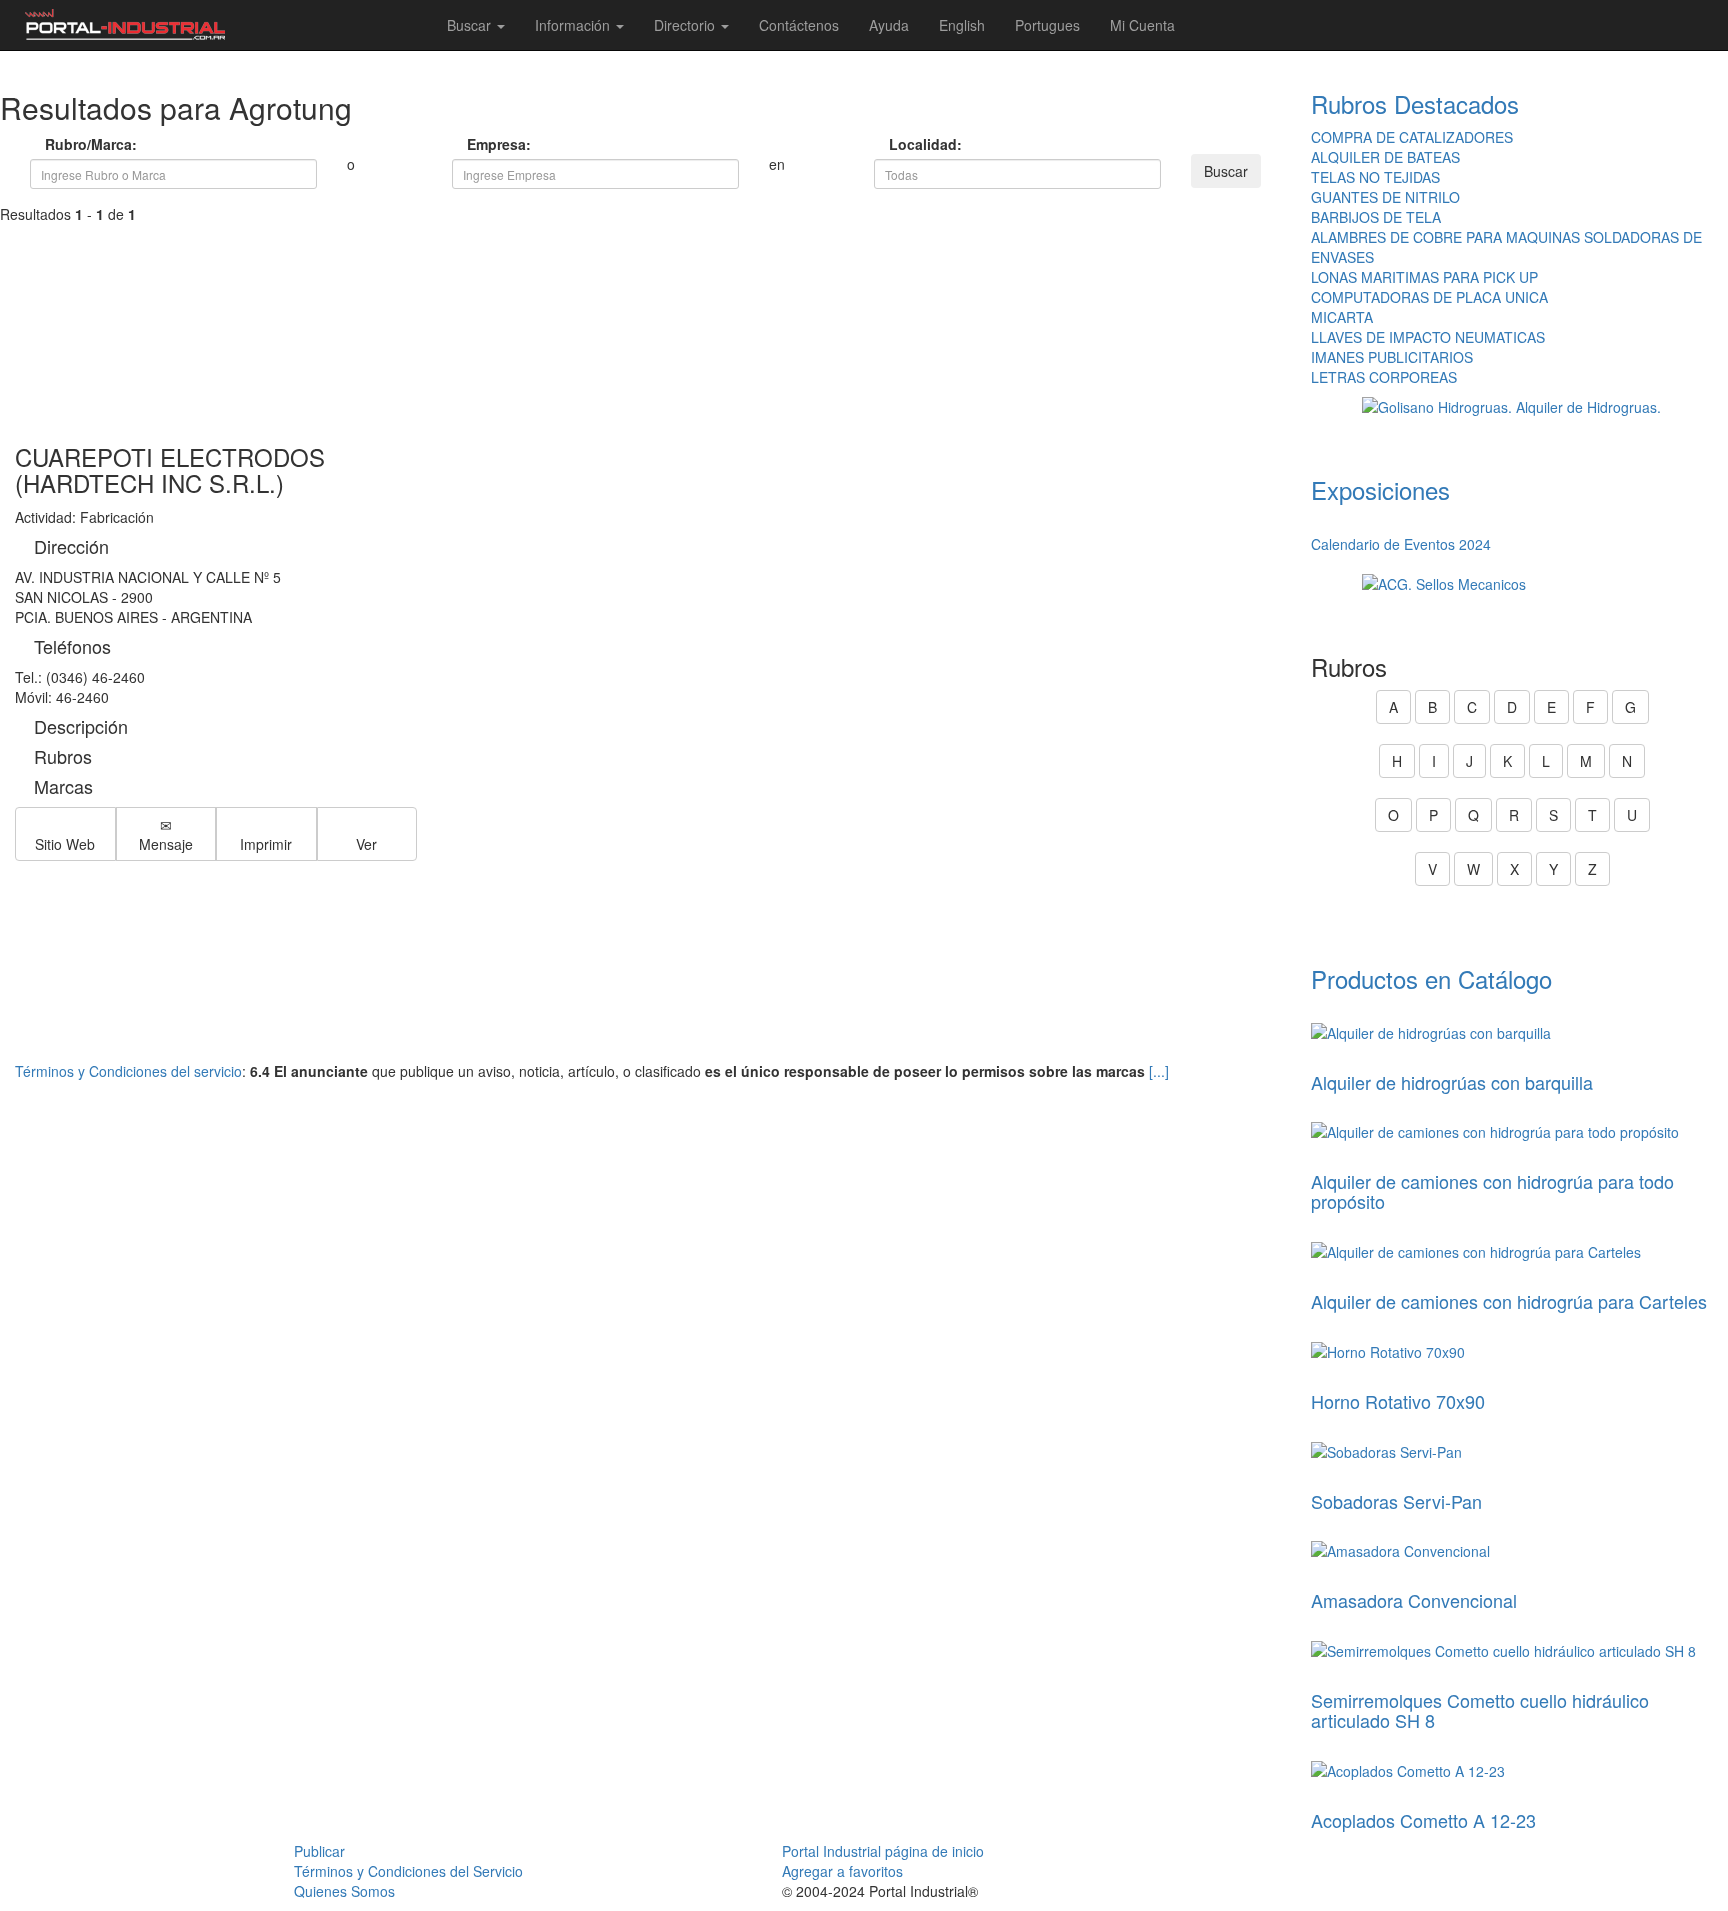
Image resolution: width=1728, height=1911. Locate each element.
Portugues (1047, 25)
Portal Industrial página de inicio (883, 1851)
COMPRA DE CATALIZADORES (1412, 137)
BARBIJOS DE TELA (1376, 217)
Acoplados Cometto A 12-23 (1423, 1820)
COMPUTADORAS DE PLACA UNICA (1429, 297)
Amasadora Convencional (1414, 1600)
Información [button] (574, 25)
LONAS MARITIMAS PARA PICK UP (1424, 277)
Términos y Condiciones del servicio (128, 1071)
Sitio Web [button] (65, 844)
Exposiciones (1380, 489)
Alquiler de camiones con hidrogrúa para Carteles (1509, 1301)
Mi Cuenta (1142, 25)
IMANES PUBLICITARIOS (1392, 357)
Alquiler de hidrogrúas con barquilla (1452, 1082)
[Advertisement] (648, 304)
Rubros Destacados (1415, 103)
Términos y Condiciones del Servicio (408, 1871)
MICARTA (1342, 317)
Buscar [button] (471, 25)
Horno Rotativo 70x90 (1398, 1401)
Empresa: (483, 144)
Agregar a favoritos (842, 1871)
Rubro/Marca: (61, 144)
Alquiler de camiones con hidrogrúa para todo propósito (1492, 1191)
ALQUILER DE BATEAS (1385, 157)
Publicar (319, 1851)
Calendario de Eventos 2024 (1401, 544)
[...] (1159, 1071)
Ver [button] (366, 844)
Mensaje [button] (166, 844)
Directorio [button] (686, 25)
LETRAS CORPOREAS (1384, 377)
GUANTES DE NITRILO (1385, 197)
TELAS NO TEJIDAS (1375, 177)
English (962, 25)
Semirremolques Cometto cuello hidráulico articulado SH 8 (1480, 1710)
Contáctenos (799, 25)
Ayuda (889, 25)
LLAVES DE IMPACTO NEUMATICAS (1428, 337)
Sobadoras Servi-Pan (1396, 1501)
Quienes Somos (344, 1891)
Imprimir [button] (266, 844)
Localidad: (905, 144)
